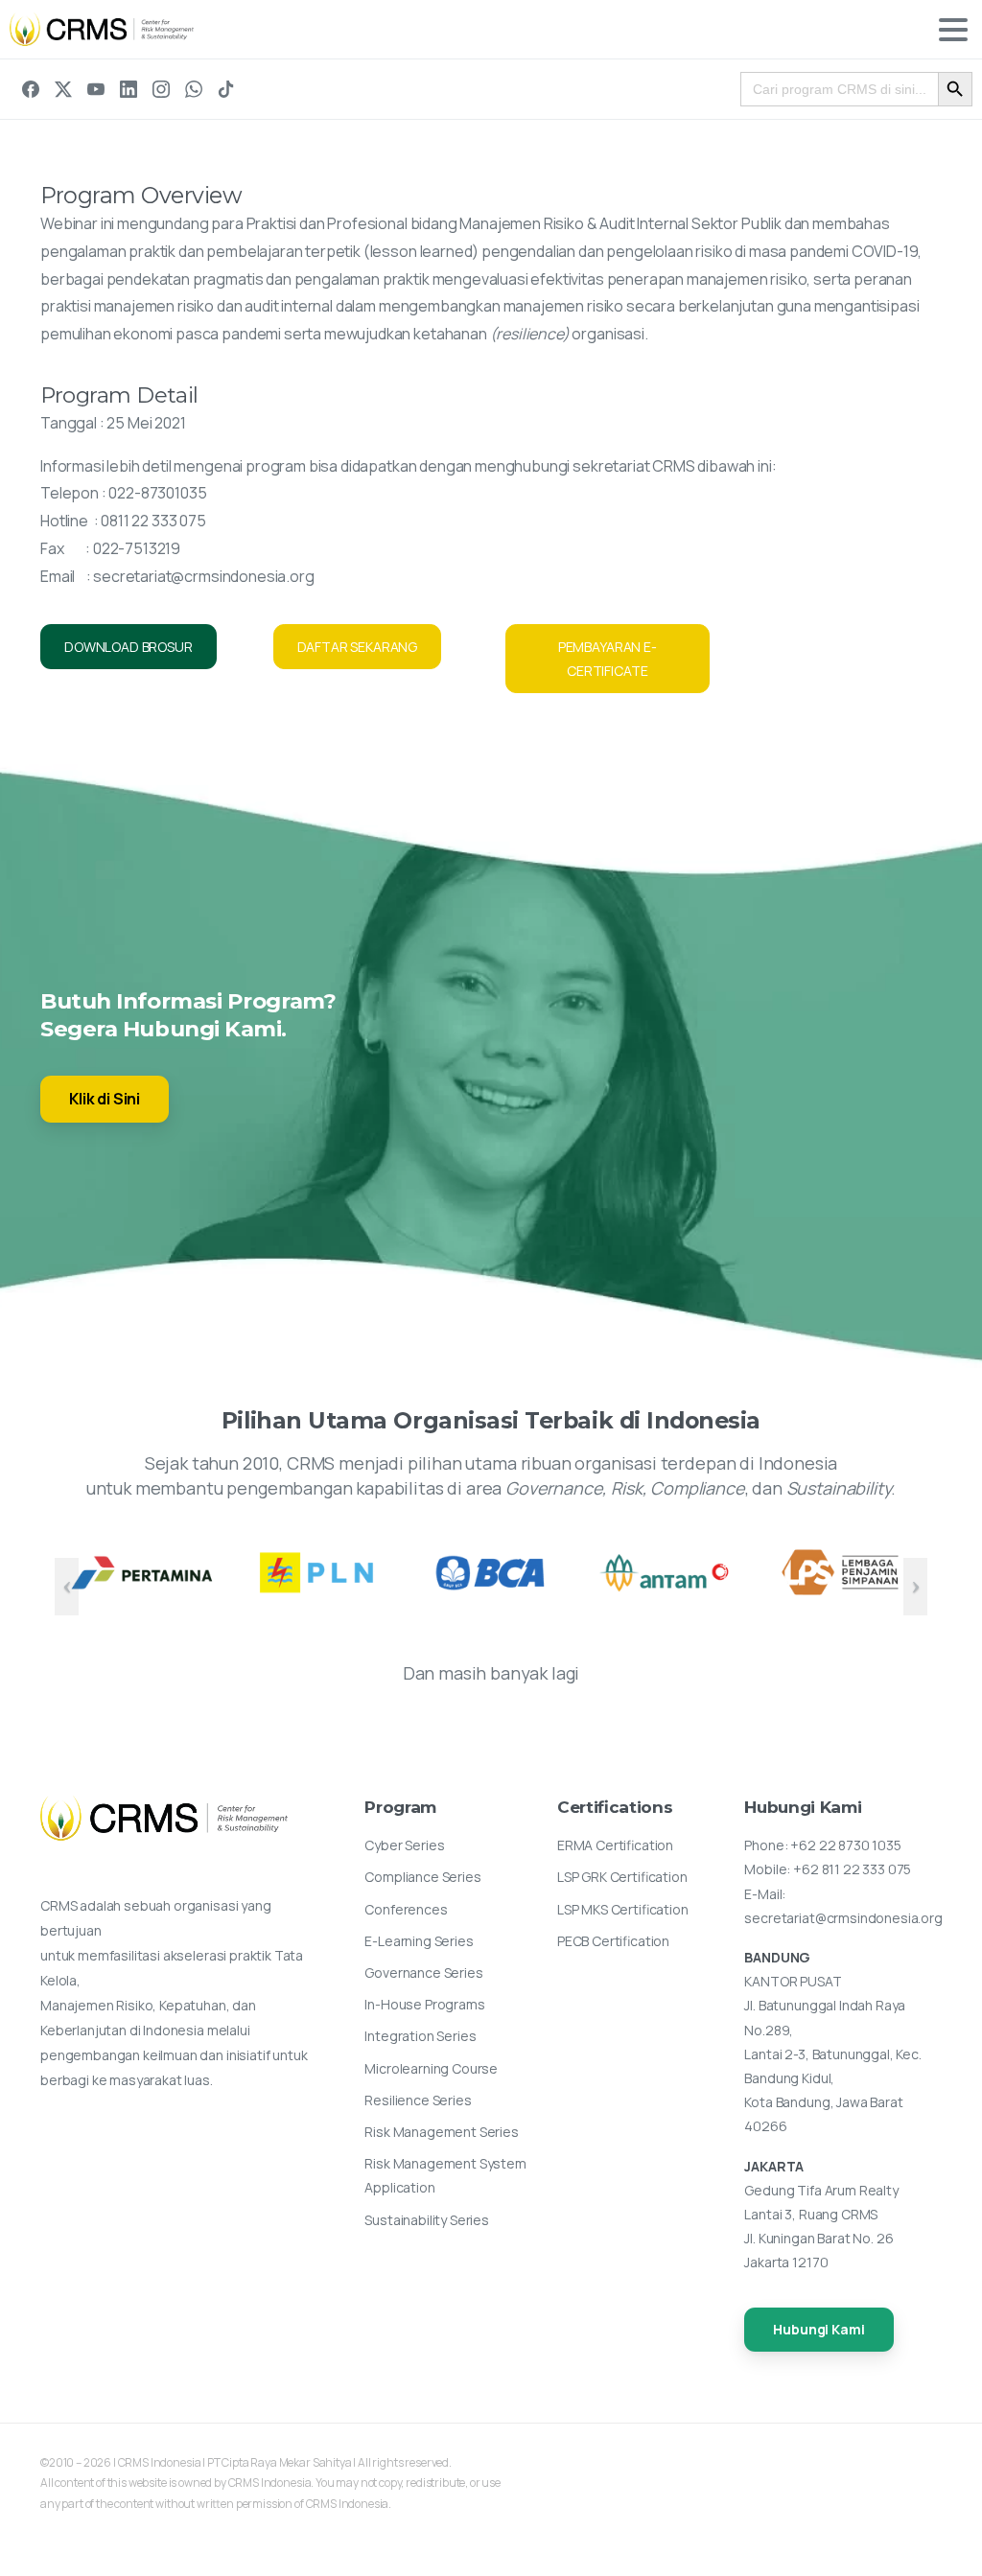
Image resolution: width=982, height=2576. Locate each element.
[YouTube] (96, 89)
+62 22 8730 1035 (845, 1845)
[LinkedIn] (129, 89)
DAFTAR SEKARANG (358, 647)
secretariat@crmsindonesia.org (203, 576)
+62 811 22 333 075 (852, 1869)
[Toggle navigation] (953, 30)
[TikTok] (226, 89)
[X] (63, 89)
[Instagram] (161, 89)
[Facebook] (31, 89)
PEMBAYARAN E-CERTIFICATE (608, 659)
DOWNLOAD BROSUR (129, 647)
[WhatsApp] (194, 89)
